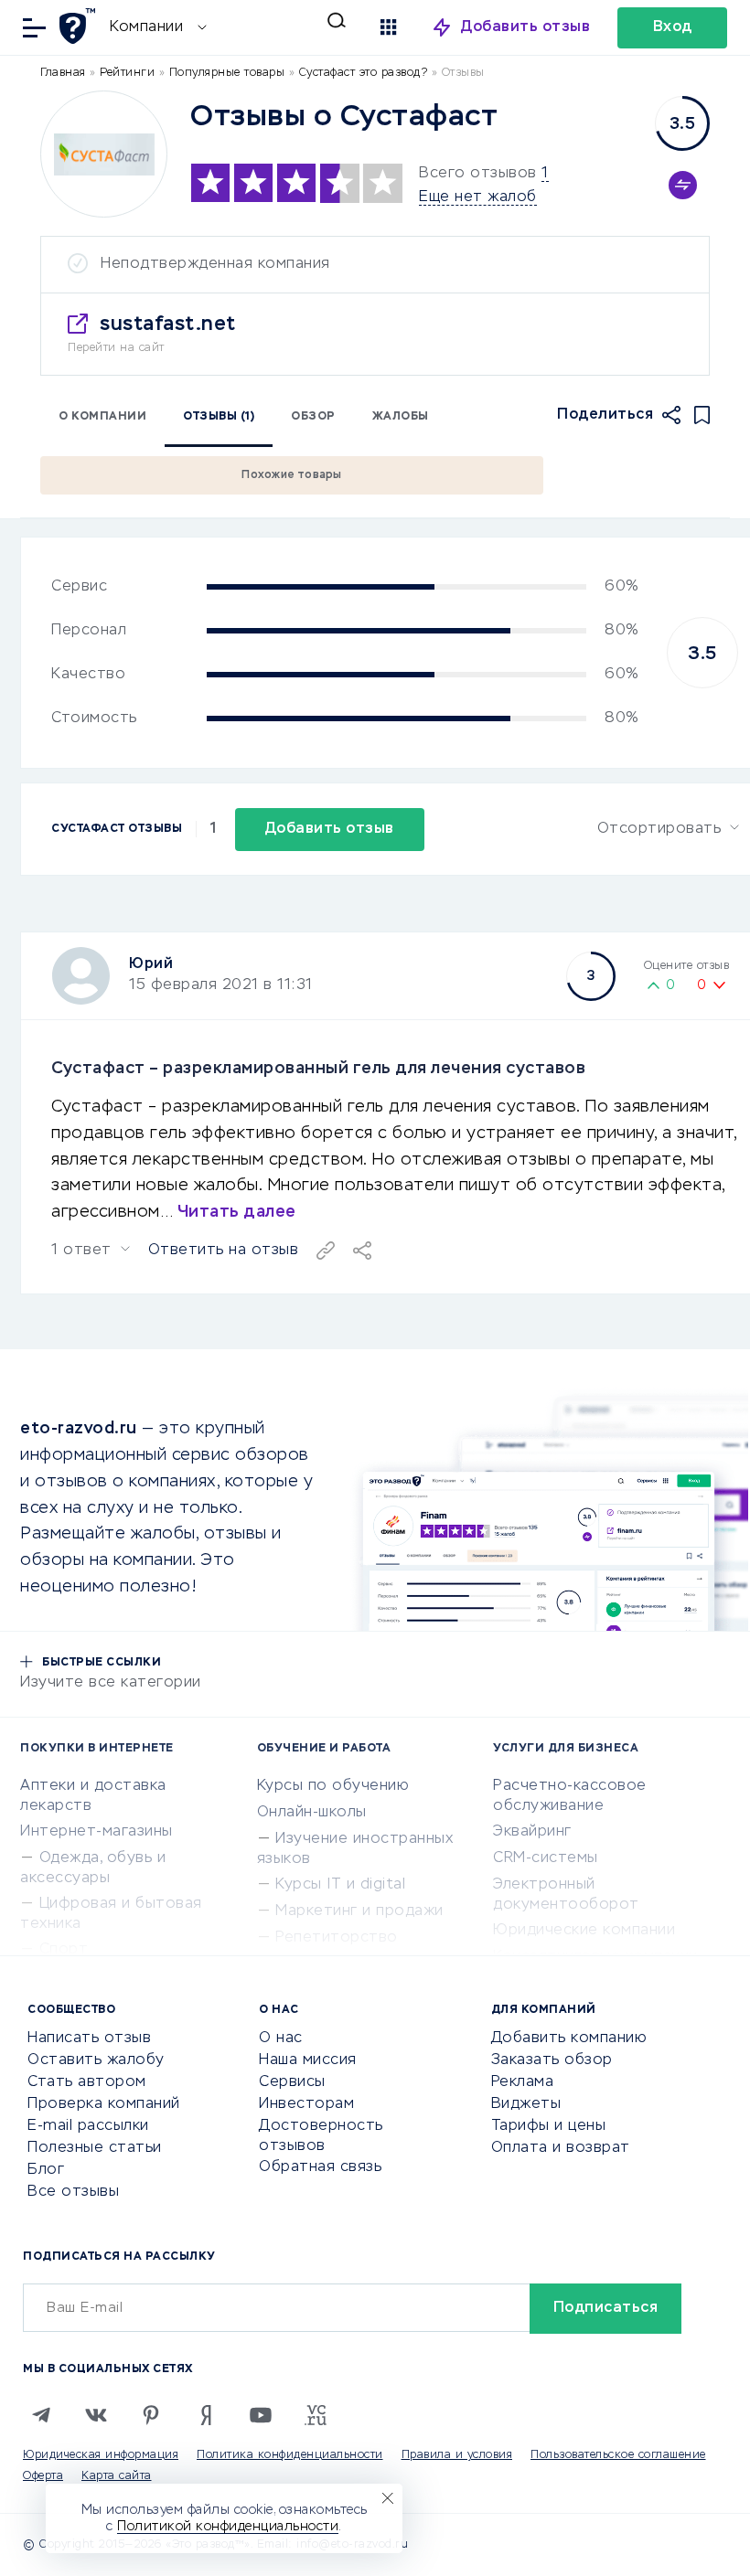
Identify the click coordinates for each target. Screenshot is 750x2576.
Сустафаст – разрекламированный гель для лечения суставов (318, 1069)
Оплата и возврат (561, 2148)
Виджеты (526, 2104)
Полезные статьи (95, 2148)
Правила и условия (457, 2455)
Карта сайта (117, 2476)
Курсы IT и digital (340, 1885)
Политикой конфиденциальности (228, 2527)
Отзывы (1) (219, 417)
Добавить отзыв (525, 27)
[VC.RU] (316, 2415)
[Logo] (104, 154)
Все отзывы (73, 2192)
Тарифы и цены (549, 2126)
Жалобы (401, 417)
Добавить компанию (569, 2038)
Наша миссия (308, 2060)
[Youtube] (261, 2415)
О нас (281, 2038)
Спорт (64, 1950)
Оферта (43, 2476)
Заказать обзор (552, 2060)
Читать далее (237, 1212)
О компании (102, 417)
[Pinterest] (151, 2415)
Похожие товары (291, 475)
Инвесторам (306, 2104)
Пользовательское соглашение (618, 2455)
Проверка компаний (104, 2104)
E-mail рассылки (88, 2126)
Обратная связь (320, 2167)
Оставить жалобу (96, 2060)
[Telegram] (41, 2415)
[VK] (96, 2415)
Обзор (313, 417)
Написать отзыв (89, 2038)
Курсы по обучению (333, 1786)
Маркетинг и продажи (359, 1911)
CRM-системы (546, 1858)
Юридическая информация (101, 2455)
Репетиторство (337, 1938)
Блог (46, 2170)
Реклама (523, 2082)
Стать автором (87, 2082)
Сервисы (292, 2082)
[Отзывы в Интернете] (80, 26)
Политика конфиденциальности (290, 2455)
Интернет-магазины (96, 1832)
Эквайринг (532, 1832)
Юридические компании (584, 1931)
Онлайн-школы (312, 1813)
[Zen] (206, 2415)
